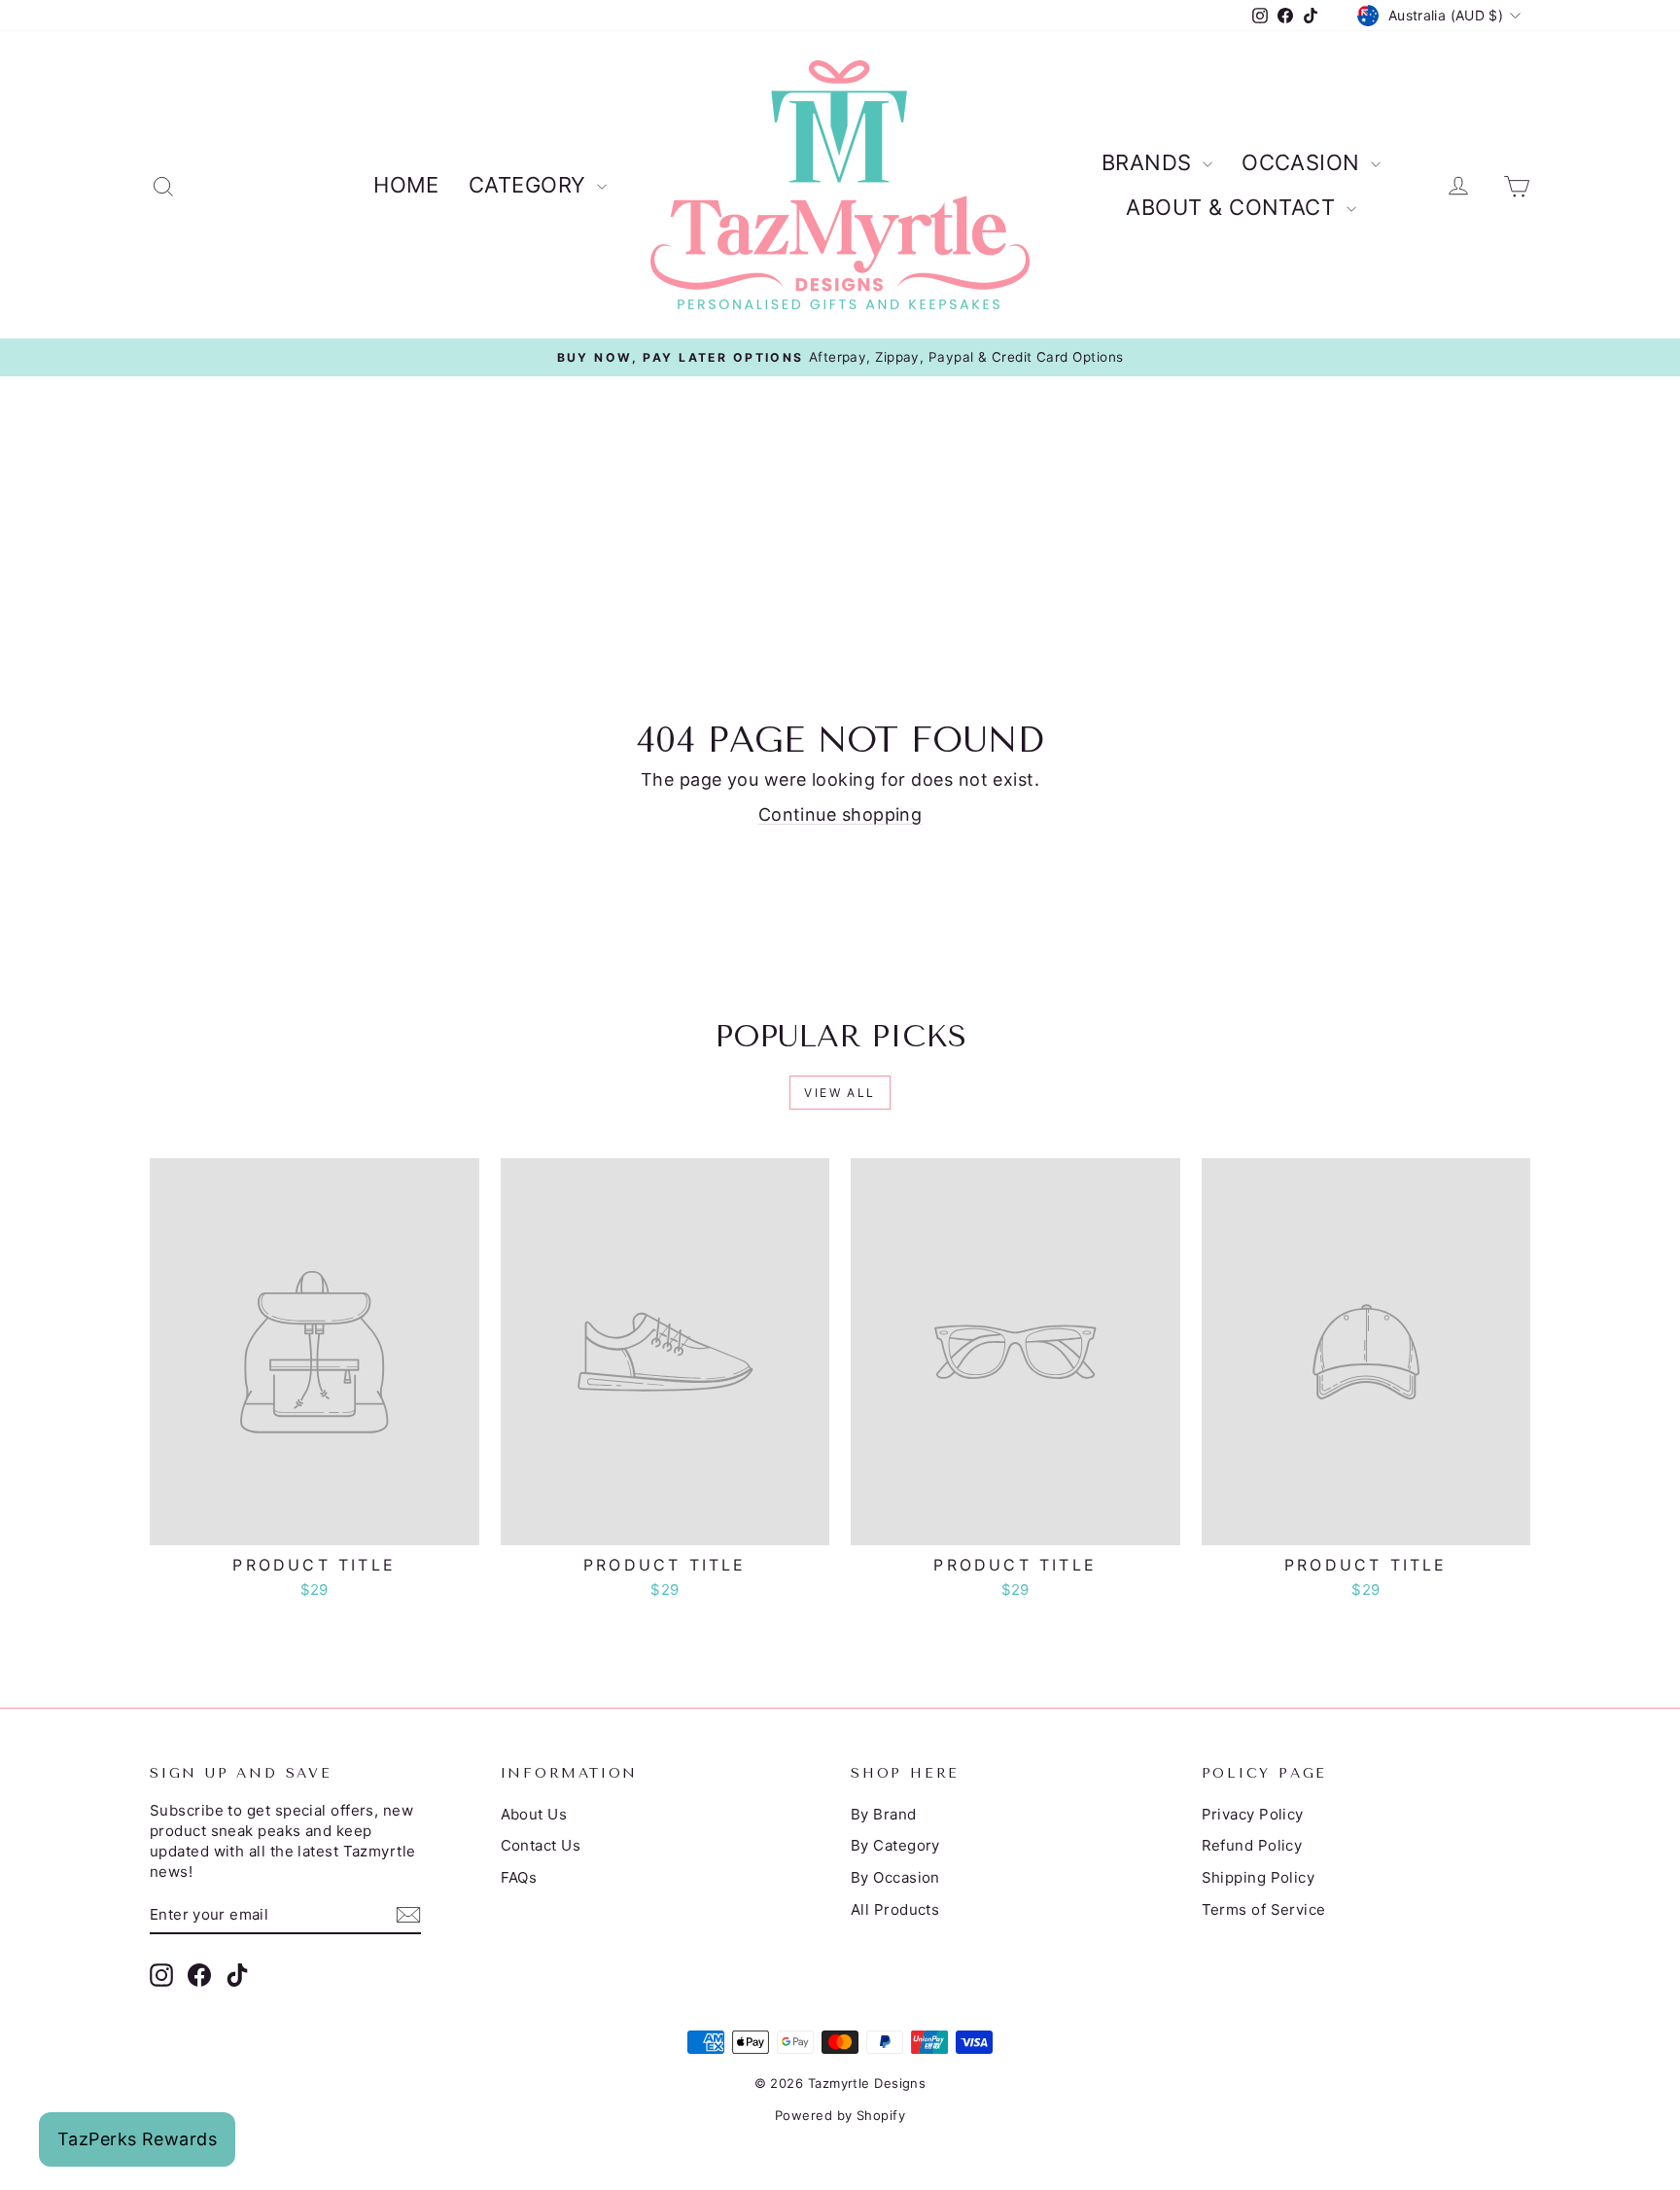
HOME (406, 185)
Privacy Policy (1253, 1814)
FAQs (519, 1877)
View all (840, 1093)
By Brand (884, 1814)
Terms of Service (1264, 1909)
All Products (895, 1909)
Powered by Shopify (840, 2115)
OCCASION (1304, 162)
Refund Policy (1252, 1845)
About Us (534, 1814)
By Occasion (895, 1877)
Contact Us (541, 1845)
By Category (895, 1845)
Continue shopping (840, 814)
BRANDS (1150, 162)
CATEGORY (530, 185)
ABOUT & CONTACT (1233, 207)
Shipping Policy (1259, 1877)
